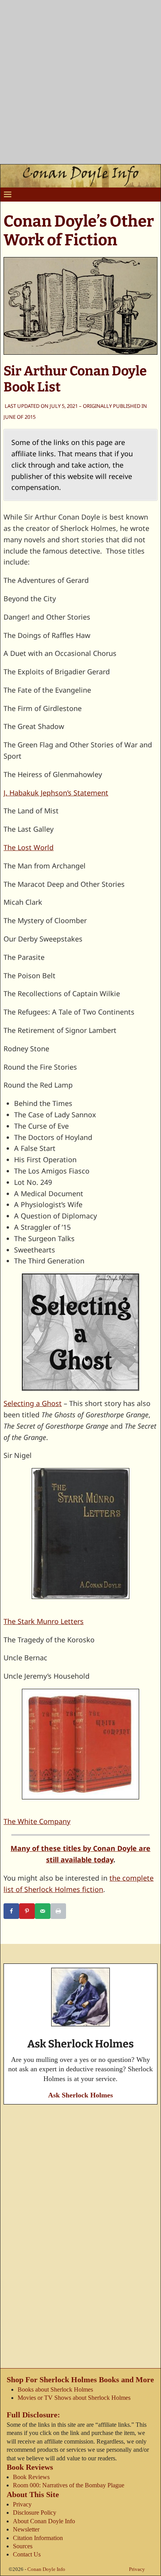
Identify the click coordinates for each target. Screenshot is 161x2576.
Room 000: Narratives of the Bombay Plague (69, 2485)
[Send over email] (43, 1911)
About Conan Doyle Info (44, 2521)
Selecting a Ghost (33, 1403)
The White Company (37, 1821)
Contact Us (27, 2554)
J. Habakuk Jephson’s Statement (56, 793)
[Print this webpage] (58, 1911)
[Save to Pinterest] (27, 1911)
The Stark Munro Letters (44, 1621)
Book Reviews (31, 2477)
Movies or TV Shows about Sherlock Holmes (74, 2398)
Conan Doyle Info (46, 2569)
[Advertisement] (80, 84)
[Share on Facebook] (11, 1911)
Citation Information (38, 2538)
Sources (23, 2546)
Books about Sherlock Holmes (55, 2389)
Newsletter (26, 2529)
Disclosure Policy (35, 2513)
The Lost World (29, 847)
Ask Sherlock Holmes (80, 2095)
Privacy (22, 2504)
